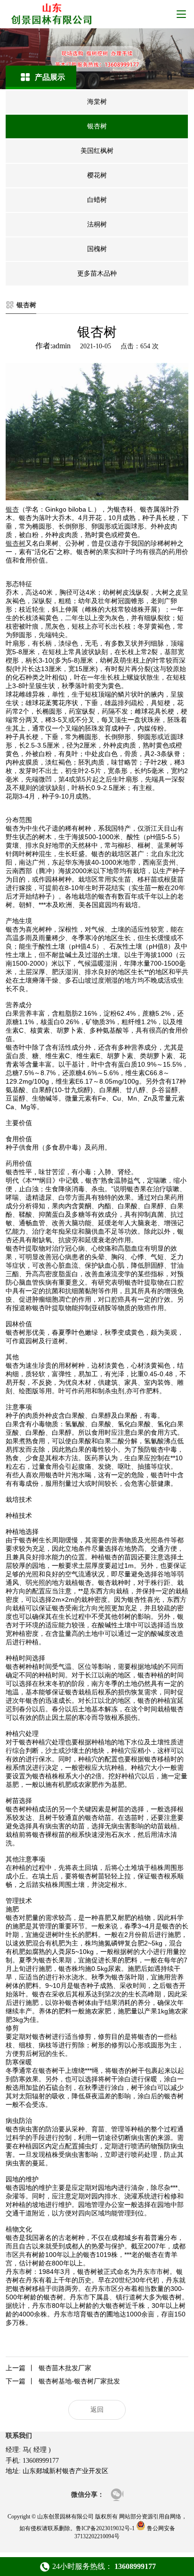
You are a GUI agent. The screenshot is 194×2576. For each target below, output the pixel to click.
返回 (97, 2410)
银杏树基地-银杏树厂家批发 (63, 2381)
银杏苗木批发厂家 (48, 2368)
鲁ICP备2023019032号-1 (105, 2528)
